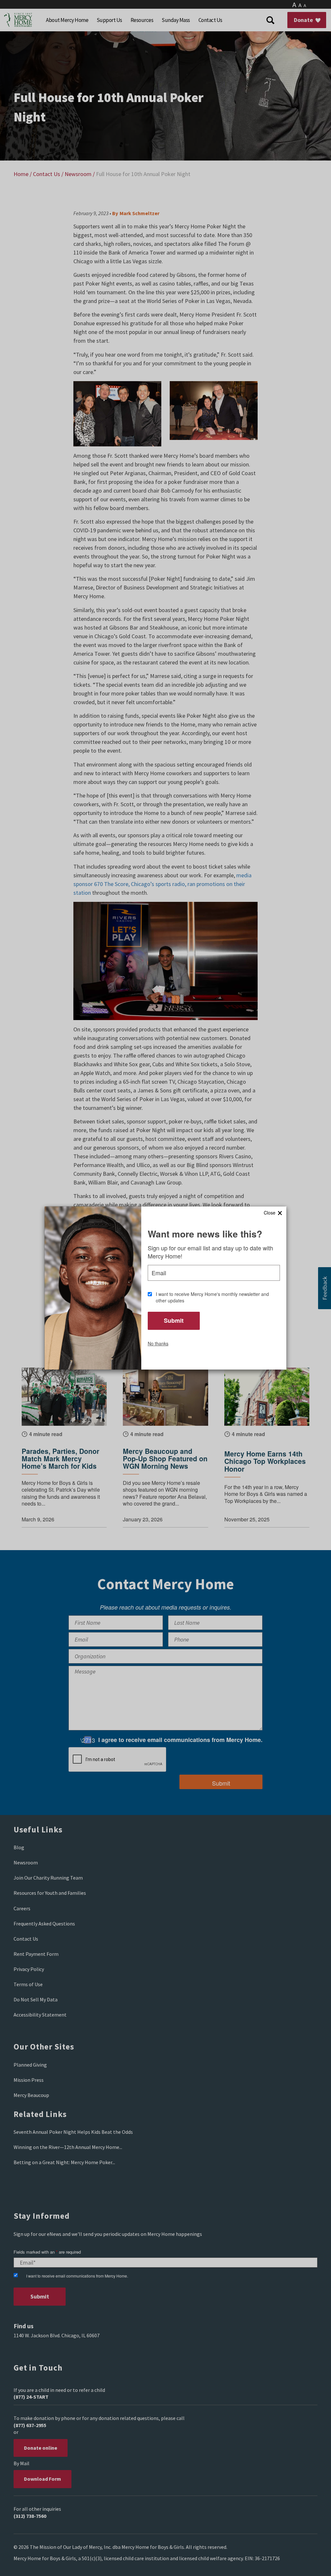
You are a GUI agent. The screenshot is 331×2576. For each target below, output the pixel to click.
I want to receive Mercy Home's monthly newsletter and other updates (212, 1297)
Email (159, 1273)
